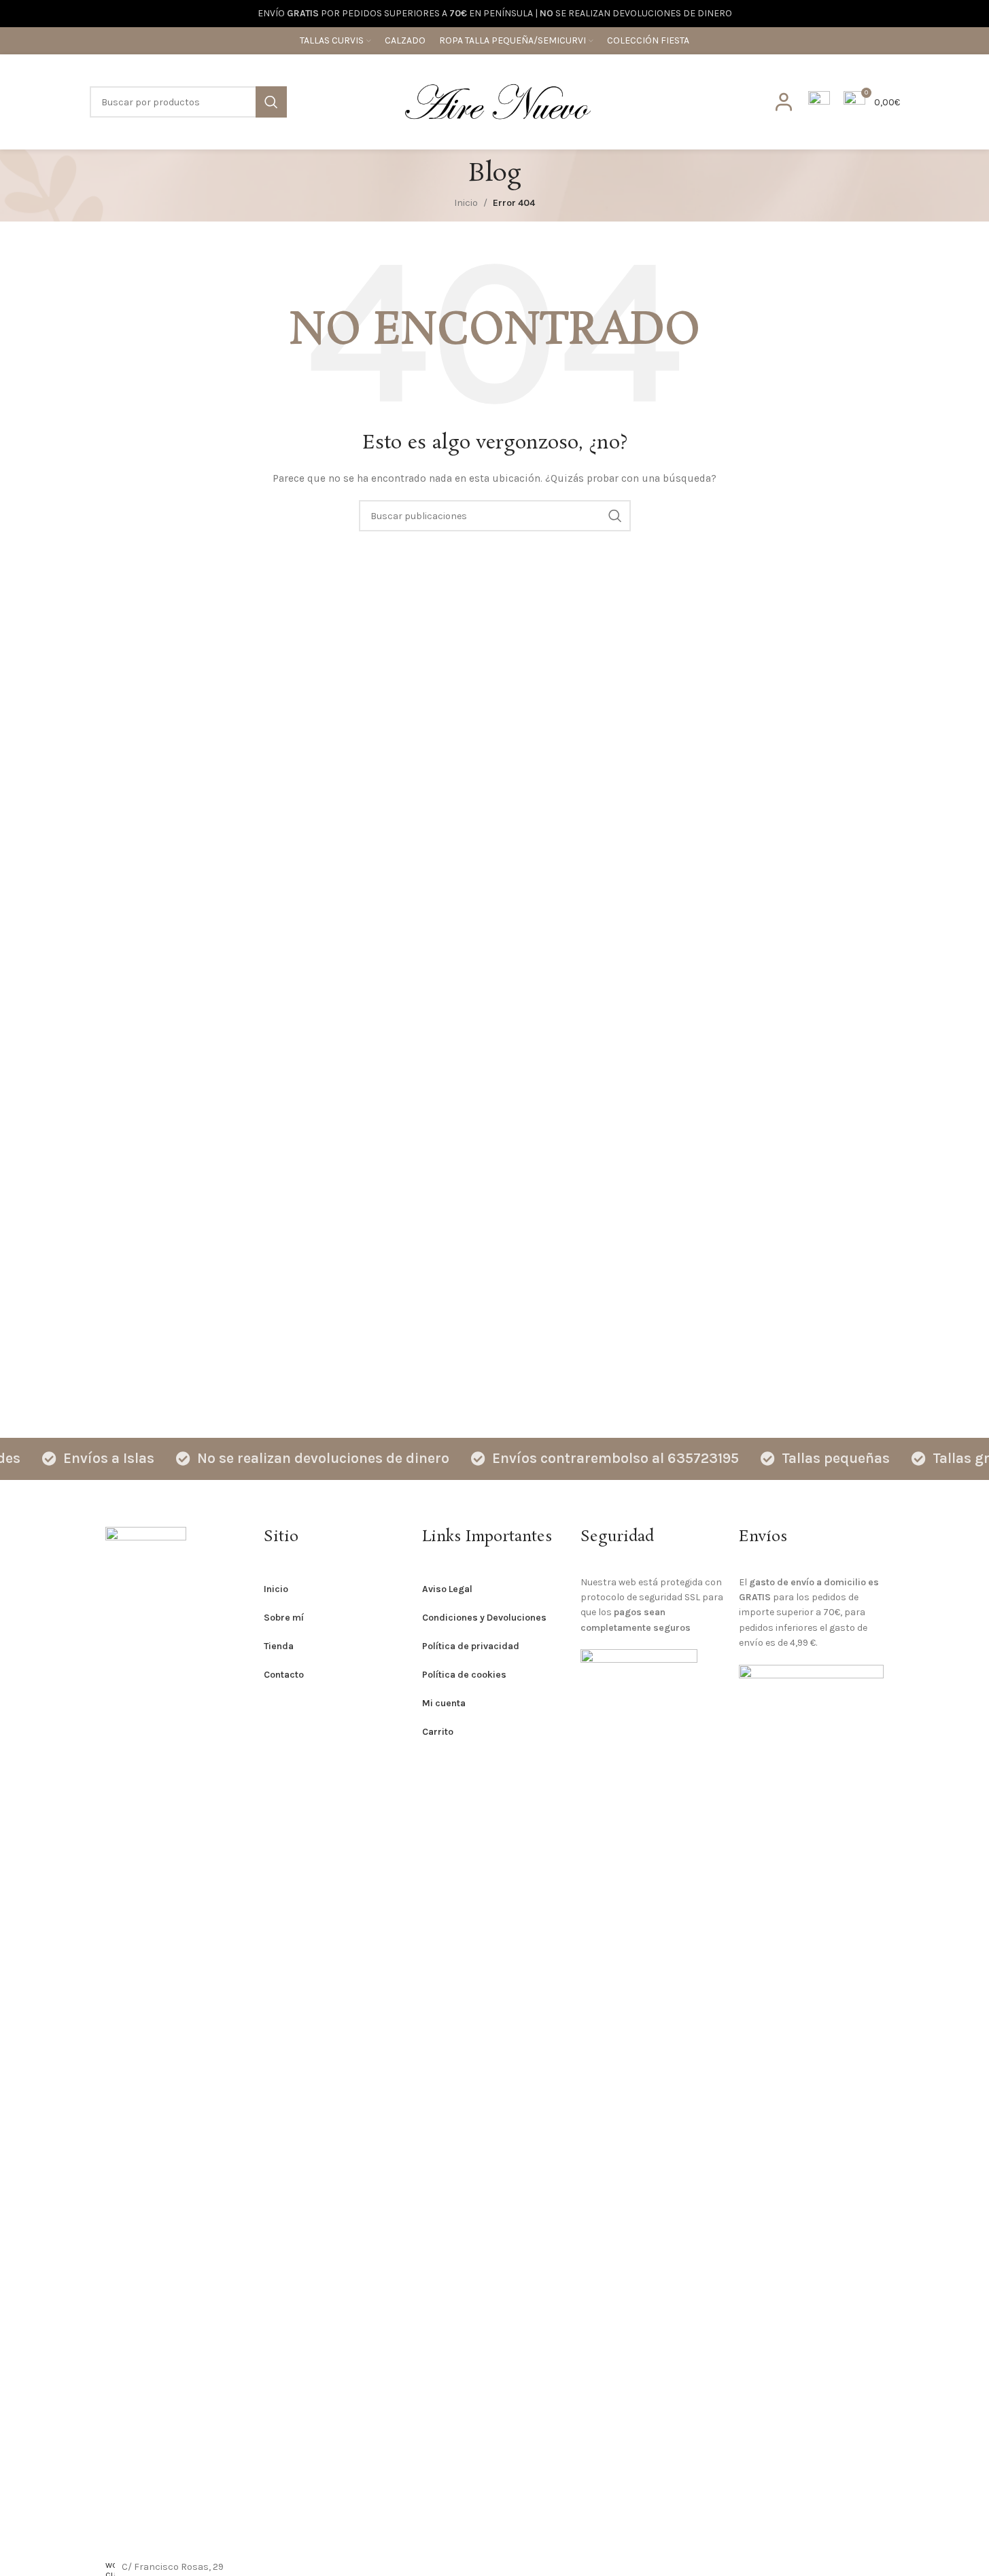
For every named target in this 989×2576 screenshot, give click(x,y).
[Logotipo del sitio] (498, 101)
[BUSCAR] (271, 102)
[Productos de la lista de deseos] (819, 102)
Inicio (466, 203)
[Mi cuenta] (784, 102)
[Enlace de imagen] (146, 2035)
